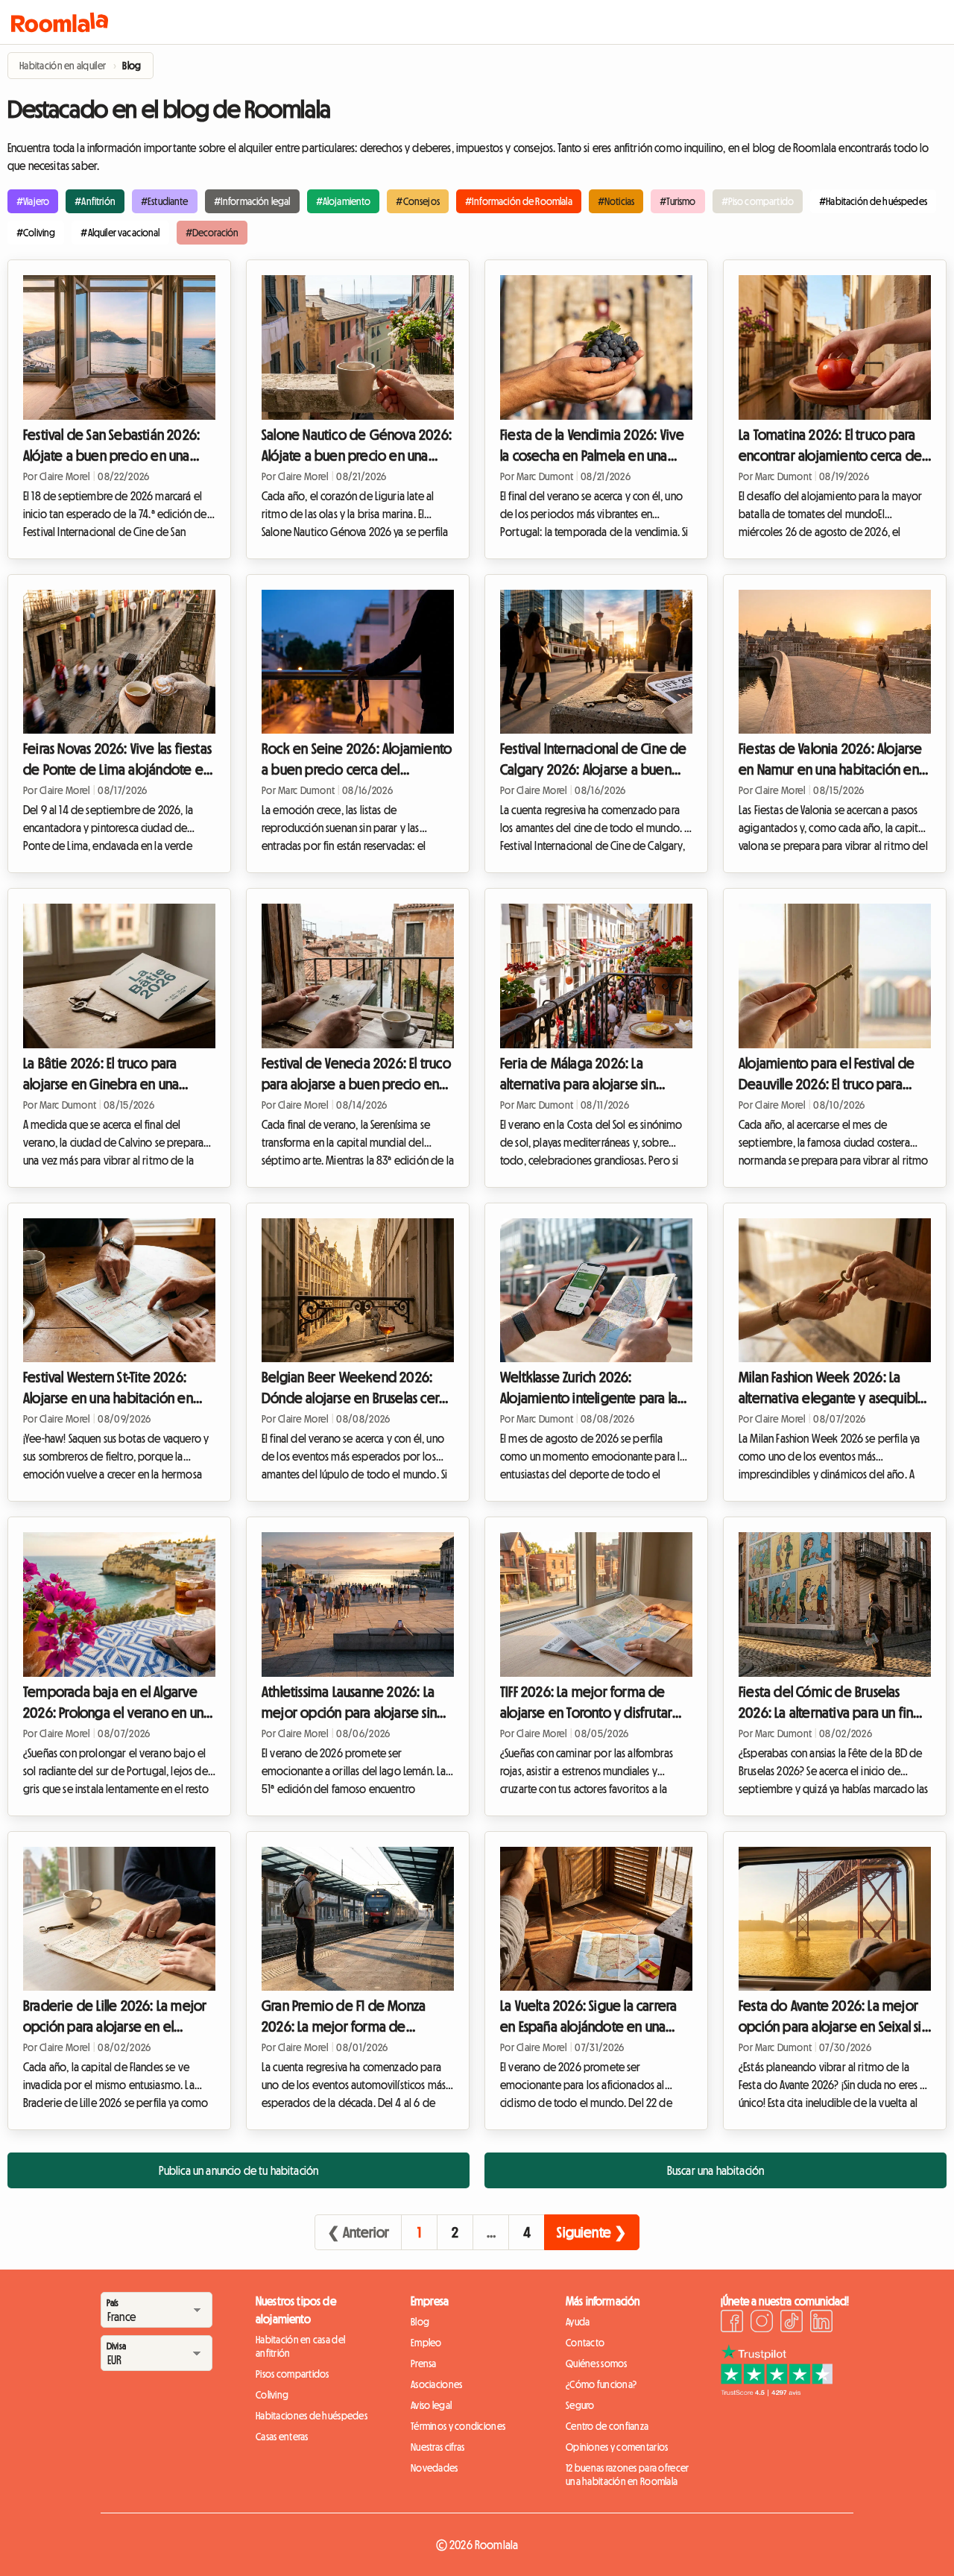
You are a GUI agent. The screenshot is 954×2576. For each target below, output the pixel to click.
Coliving (272, 2395)
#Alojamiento (344, 201)
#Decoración (212, 233)
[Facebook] (732, 2323)
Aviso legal (431, 2405)
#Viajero (33, 201)
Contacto (585, 2343)
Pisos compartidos (293, 2374)
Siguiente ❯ (592, 2232)
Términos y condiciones (458, 2426)
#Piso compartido (758, 201)
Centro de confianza (607, 2426)
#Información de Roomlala (519, 201)
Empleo (426, 2343)
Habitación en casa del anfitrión (300, 2346)
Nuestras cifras (437, 2447)
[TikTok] (792, 2323)
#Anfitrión (95, 201)
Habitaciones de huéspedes (312, 2416)
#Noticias (616, 201)
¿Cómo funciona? (601, 2384)
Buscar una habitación (715, 2170)
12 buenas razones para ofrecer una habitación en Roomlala (627, 2475)
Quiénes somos (597, 2364)
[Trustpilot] (777, 2392)
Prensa (424, 2364)
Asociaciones (436, 2384)
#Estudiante (165, 201)
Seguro (580, 2405)
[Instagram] (762, 2323)
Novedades (435, 2468)
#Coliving (36, 233)
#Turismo (677, 201)
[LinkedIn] (821, 2323)
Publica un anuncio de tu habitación (239, 2170)
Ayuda (578, 2322)
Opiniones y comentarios (617, 2447)
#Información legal (252, 201)
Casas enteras (282, 2437)
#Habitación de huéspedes (873, 201)
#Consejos (417, 201)
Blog (420, 2322)
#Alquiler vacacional (120, 233)
